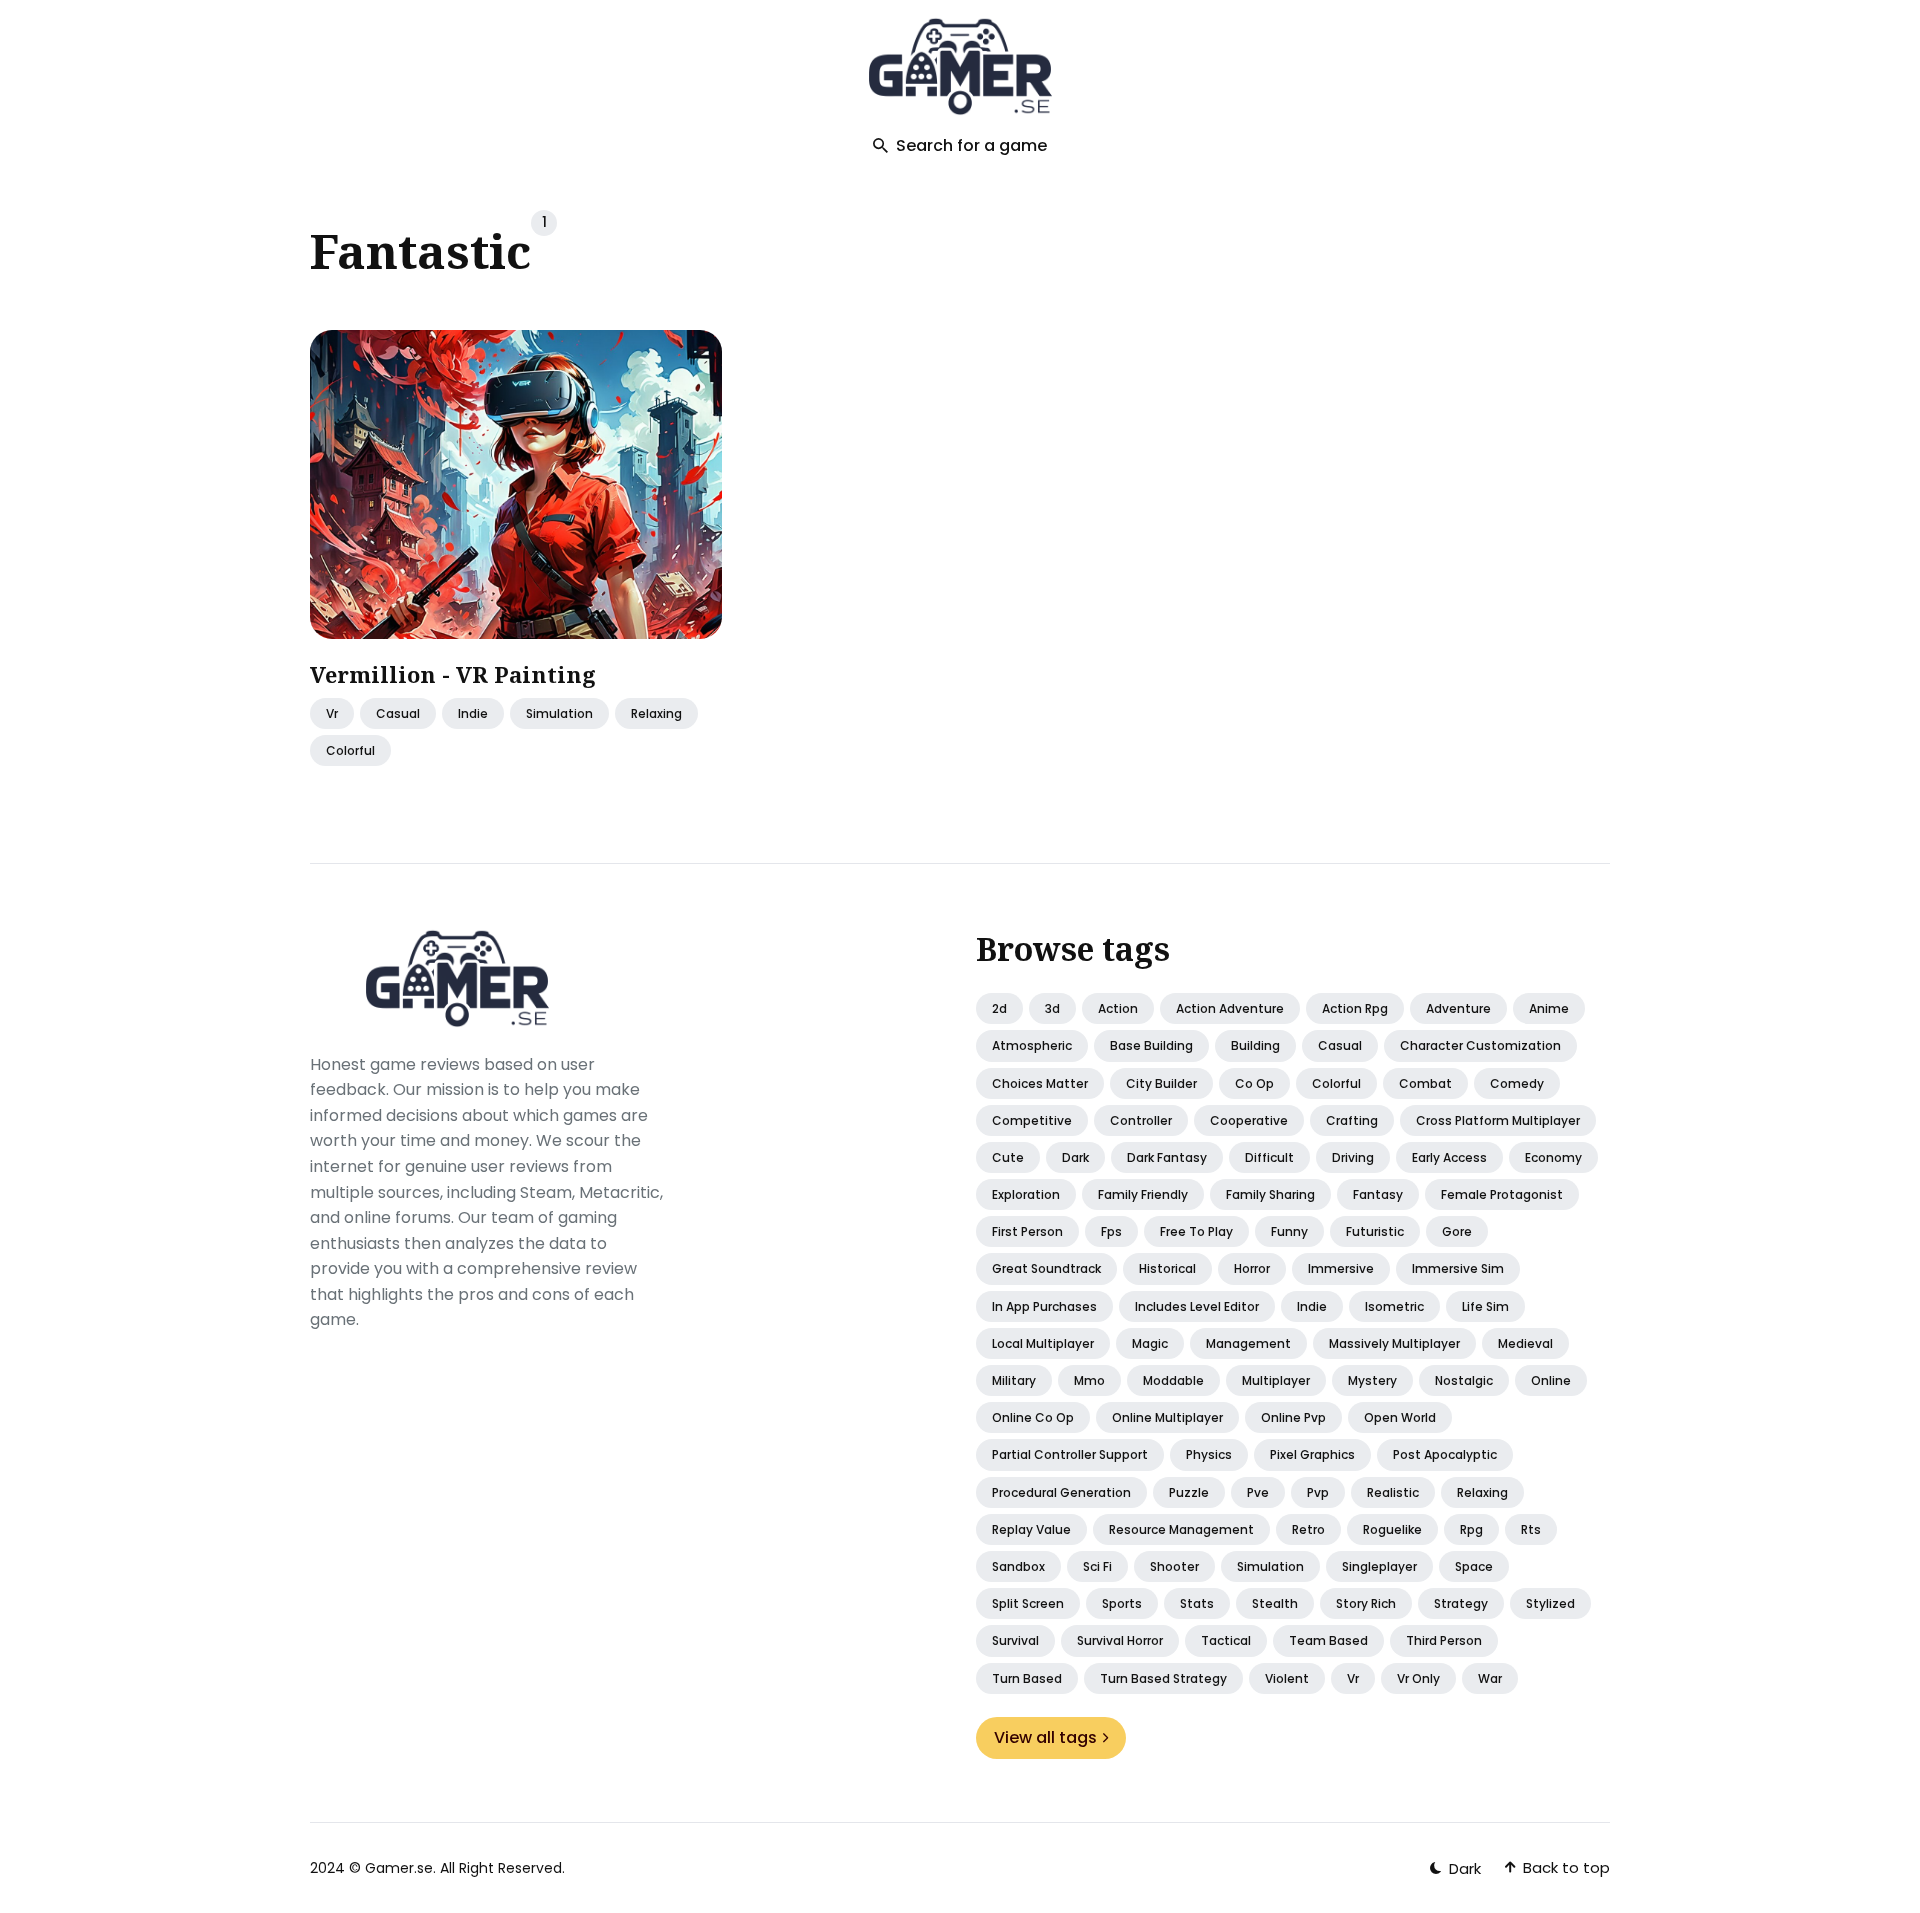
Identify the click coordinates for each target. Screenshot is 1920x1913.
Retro (1308, 1529)
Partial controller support (1070, 1454)
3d (1052, 1008)
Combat (1425, 1083)
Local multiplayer (1043, 1343)
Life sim (1485, 1306)
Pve (1258, 1492)
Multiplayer (1276, 1380)
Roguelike (1392, 1529)
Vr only (1418, 1678)
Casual (1340, 1045)
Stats (1197, 1603)
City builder (1161, 1083)
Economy (1553, 1157)
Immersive (1341, 1268)
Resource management (1181, 1529)
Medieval (1525, 1343)
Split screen (1028, 1603)
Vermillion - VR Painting (453, 674)
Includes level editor (1197, 1306)
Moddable (1173, 1380)
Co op (1254, 1083)
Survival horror (1120, 1640)
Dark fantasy (1167, 1157)
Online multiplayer (1167, 1417)
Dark (1075, 1157)
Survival (1015, 1640)
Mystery (1372, 1380)
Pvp (1318, 1492)
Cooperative (1249, 1120)
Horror (1252, 1268)
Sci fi (1097, 1566)
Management (1248, 1343)
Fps (1111, 1231)
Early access (1449, 1157)
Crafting (1352, 1120)
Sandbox (1018, 1566)
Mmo (1089, 1380)
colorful (350, 750)
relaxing (656, 713)
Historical (1167, 1268)
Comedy (1517, 1083)
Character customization (1480, 1045)
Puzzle (1189, 1492)
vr (332, 713)
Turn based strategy (1163, 1678)
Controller (1141, 1120)
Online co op (1033, 1417)
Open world (1400, 1417)
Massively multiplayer (1394, 1343)
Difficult (1269, 1157)
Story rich (1366, 1603)
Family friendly (1143, 1194)
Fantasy (1378, 1194)
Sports (1122, 1603)
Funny (1289, 1231)
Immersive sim (1458, 1268)
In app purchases (1044, 1306)
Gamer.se (399, 1868)
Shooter (1174, 1566)
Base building (1151, 1045)
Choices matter (1040, 1083)
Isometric (1394, 1306)
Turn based (1027, 1678)
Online (1551, 1380)
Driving (1353, 1157)
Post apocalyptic (1445, 1454)
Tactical (1226, 1640)
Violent (1287, 1678)
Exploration (1026, 1194)
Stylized (1550, 1603)
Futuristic (1375, 1231)
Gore (1457, 1231)
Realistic (1393, 1492)
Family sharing (1270, 1194)
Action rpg (1355, 1008)
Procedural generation (1061, 1492)
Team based (1328, 1640)
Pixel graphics (1312, 1454)
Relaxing (1482, 1492)
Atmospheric (1032, 1045)
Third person (1444, 1640)
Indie (473, 713)
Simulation (559, 713)
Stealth (1275, 1603)
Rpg (1471, 1529)
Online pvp (1293, 1417)
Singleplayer (1379, 1566)
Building (1255, 1045)
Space (1474, 1566)
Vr (1353, 1678)
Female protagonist (1502, 1194)
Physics (1209, 1454)
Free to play (1196, 1231)
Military (1014, 1380)
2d (999, 1008)
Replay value (1031, 1529)
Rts (1531, 1529)
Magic (1150, 1343)
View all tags (1045, 1737)
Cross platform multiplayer (1498, 1120)
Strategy (1461, 1603)
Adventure (1458, 1008)
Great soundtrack (1046, 1268)
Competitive (1032, 1120)
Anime (1549, 1008)
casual (398, 713)
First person (1027, 1231)
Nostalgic (1464, 1380)
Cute (1008, 1157)
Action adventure (1230, 1008)
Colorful (1336, 1083)
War (1490, 1678)
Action (1118, 1008)
